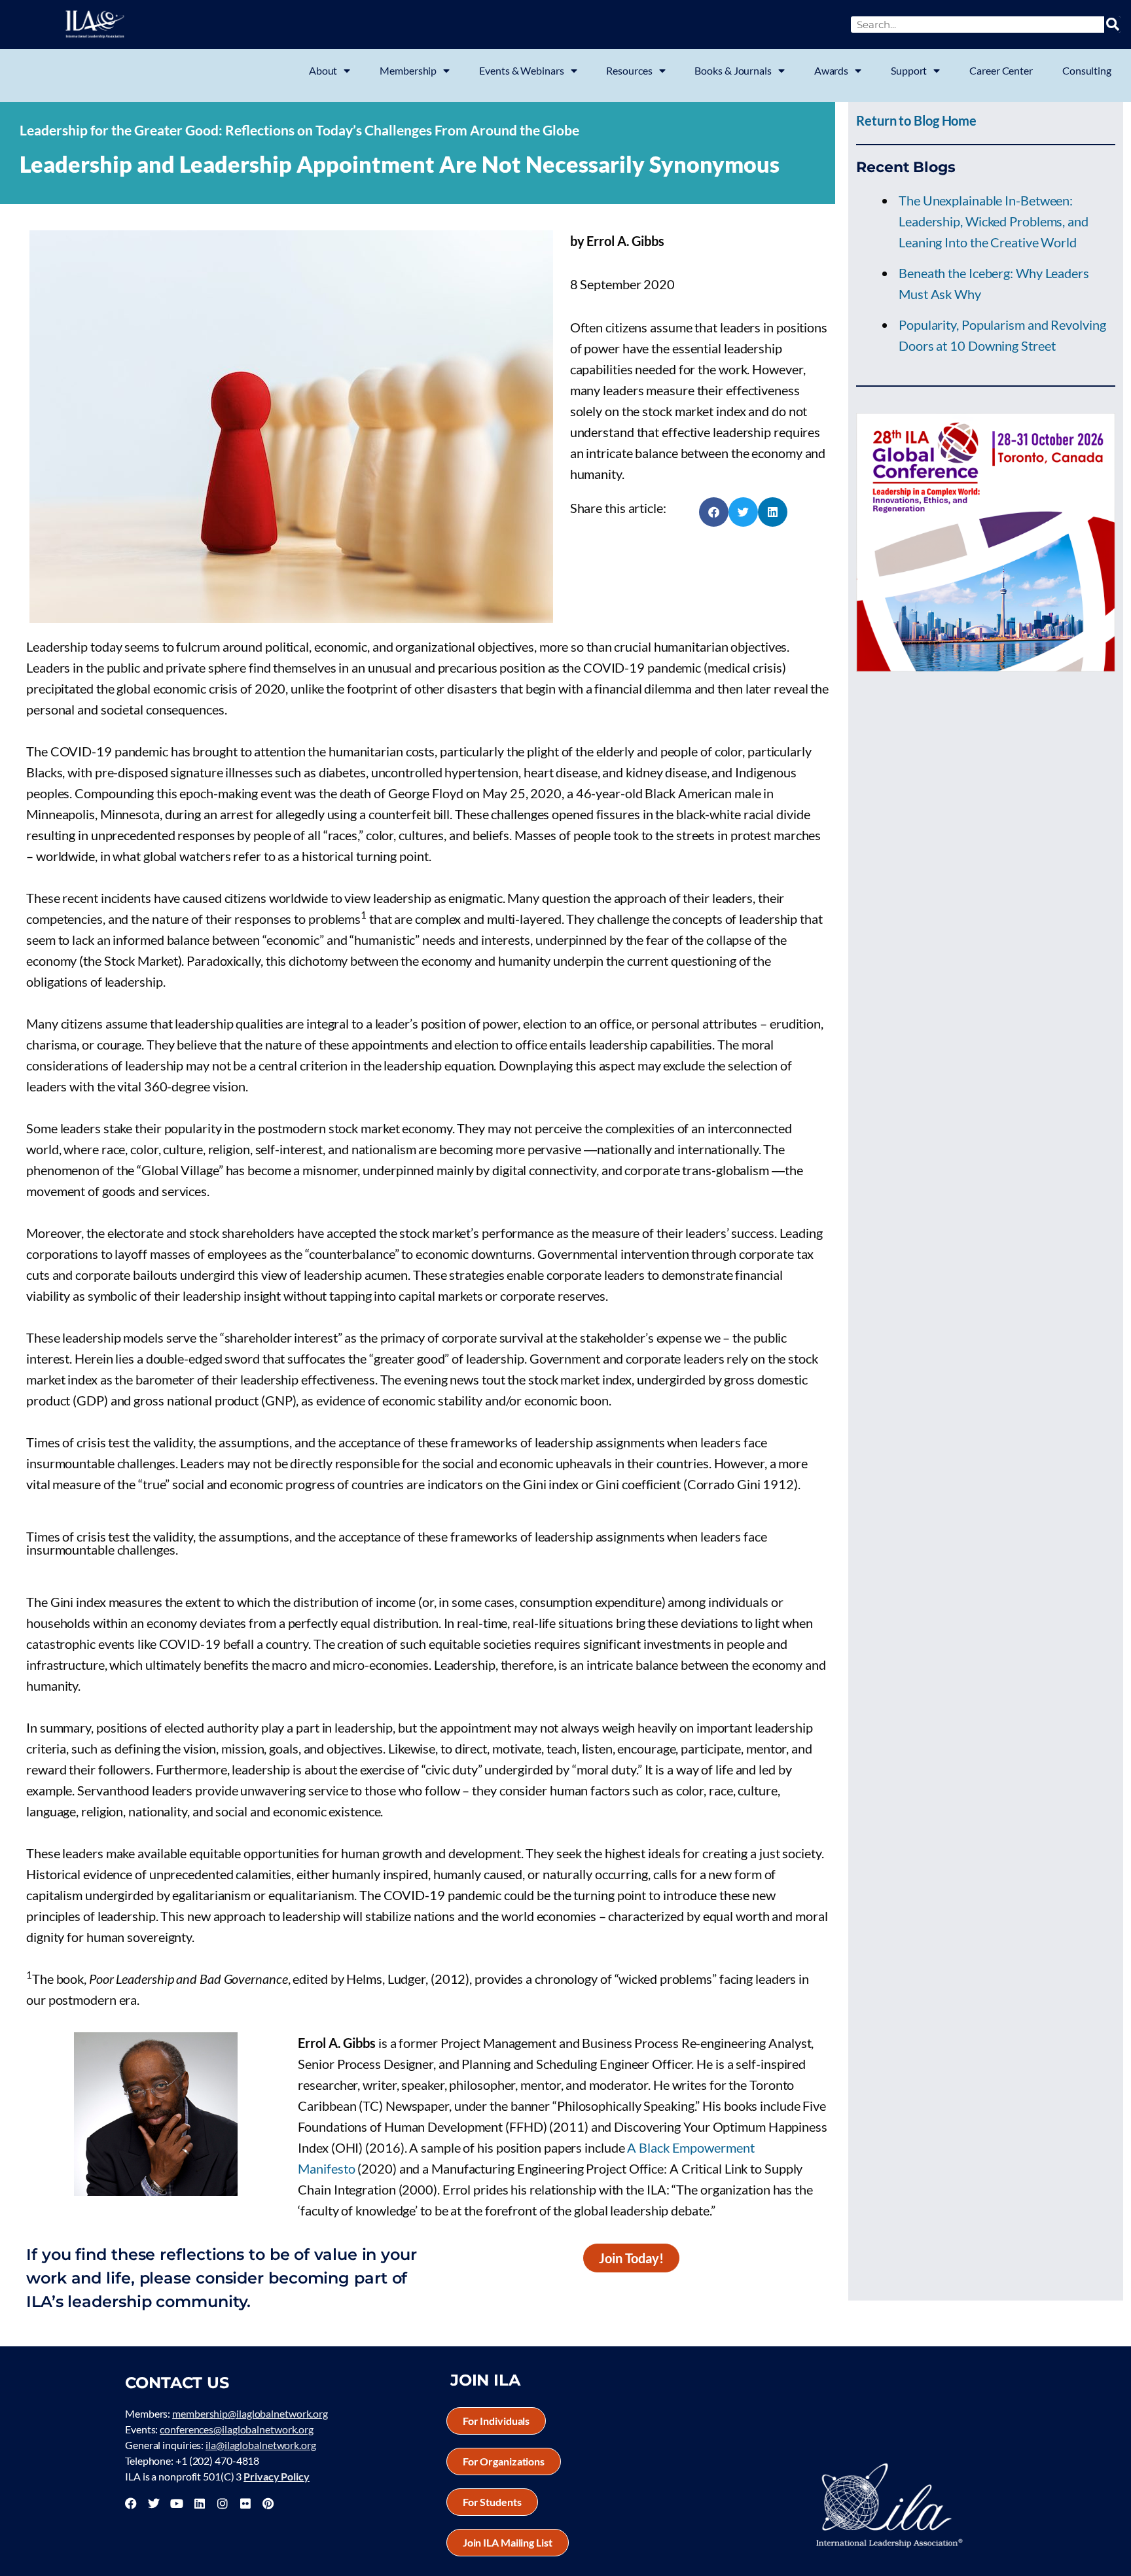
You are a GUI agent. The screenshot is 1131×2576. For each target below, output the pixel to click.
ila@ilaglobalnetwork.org (261, 2445)
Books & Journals (733, 70)
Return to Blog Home (916, 120)
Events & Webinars (521, 70)
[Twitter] (154, 2503)
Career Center (1001, 70)
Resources (629, 70)
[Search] (1112, 25)
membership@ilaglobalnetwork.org (250, 2413)
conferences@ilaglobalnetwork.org (237, 2429)
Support (909, 70)
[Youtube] (177, 2503)
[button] (714, 512)
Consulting (1087, 70)
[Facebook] (131, 2503)
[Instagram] (223, 2503)
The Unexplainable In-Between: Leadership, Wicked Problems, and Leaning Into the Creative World (994, 221)
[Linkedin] (200, 2503)
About (323, 70)
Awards (831, 70)
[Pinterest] (268, 2503)
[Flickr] (245, 2503)
